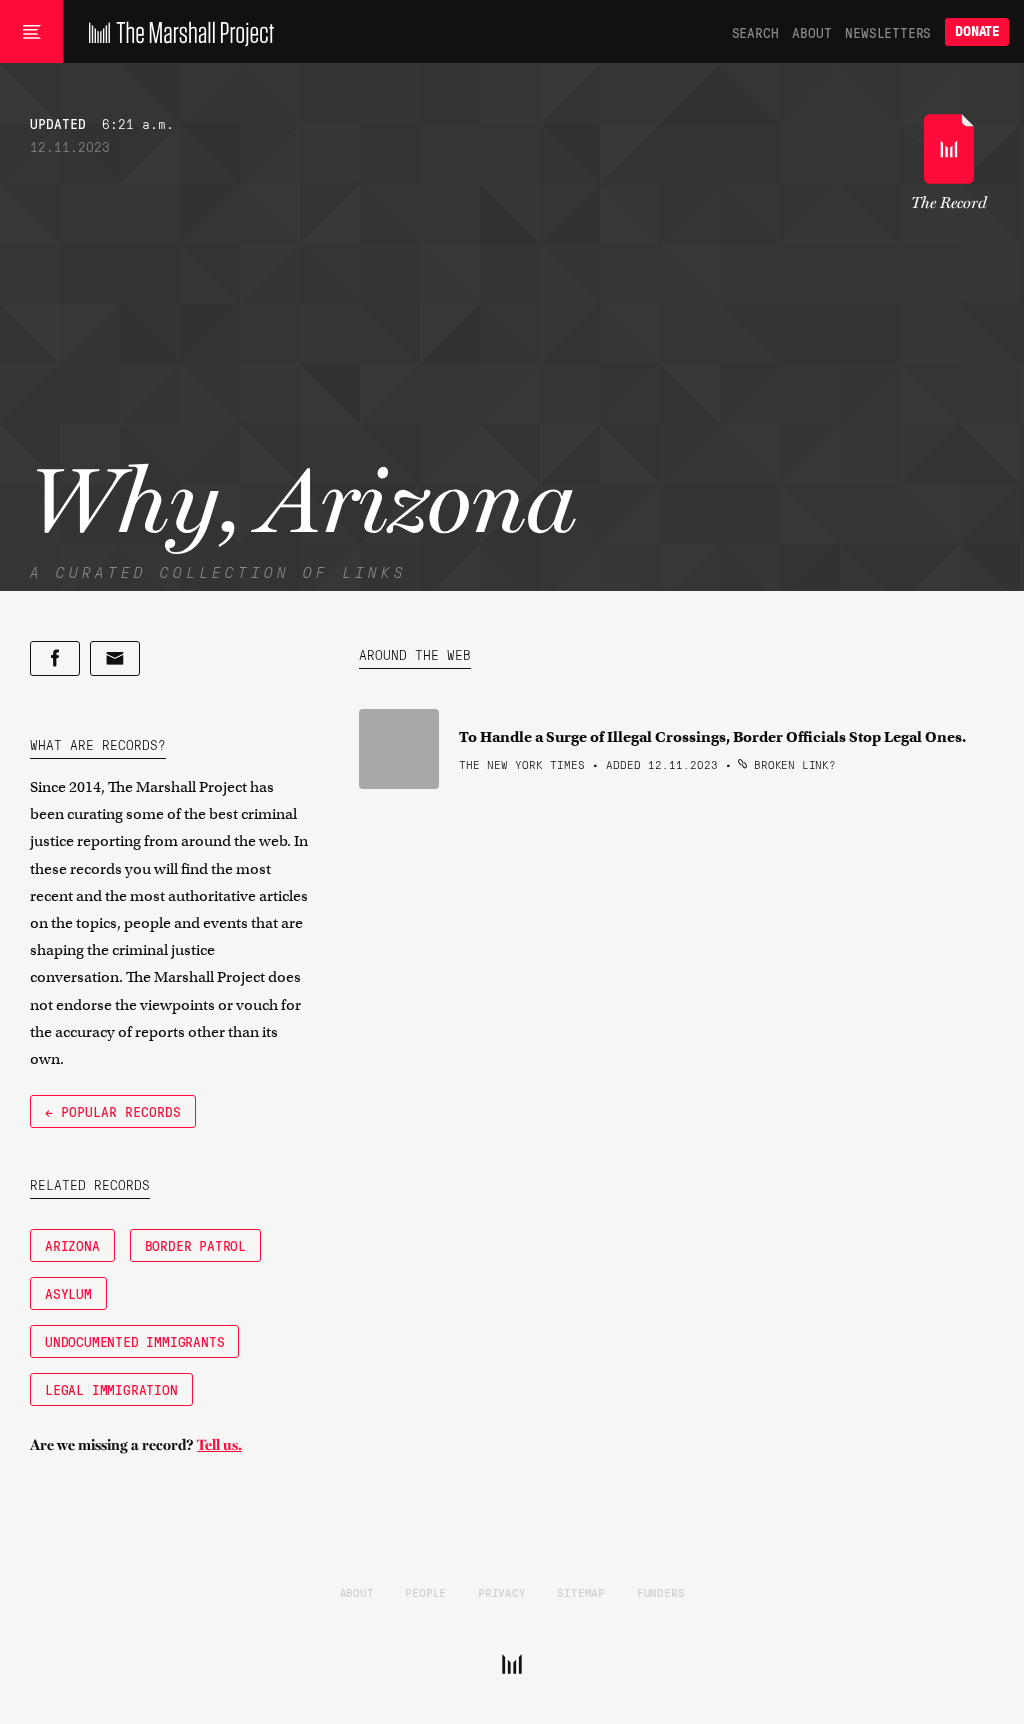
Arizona (72, 1245)
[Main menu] (31, 32)
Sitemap (581, 1592)
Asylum (68, 1293)
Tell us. (219, 1445)
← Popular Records (113, 1111)
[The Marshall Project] (176, 32)
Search (755, 32)
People (425, 1592)
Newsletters (888, 32)
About (811, 32)
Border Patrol (195, 1245)
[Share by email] (115, 658)
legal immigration (111, 1389)
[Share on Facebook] (55, 658)
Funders (661, 1592)
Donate (977, 31)
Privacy (502, 1592)
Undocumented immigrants (134, 1341)
